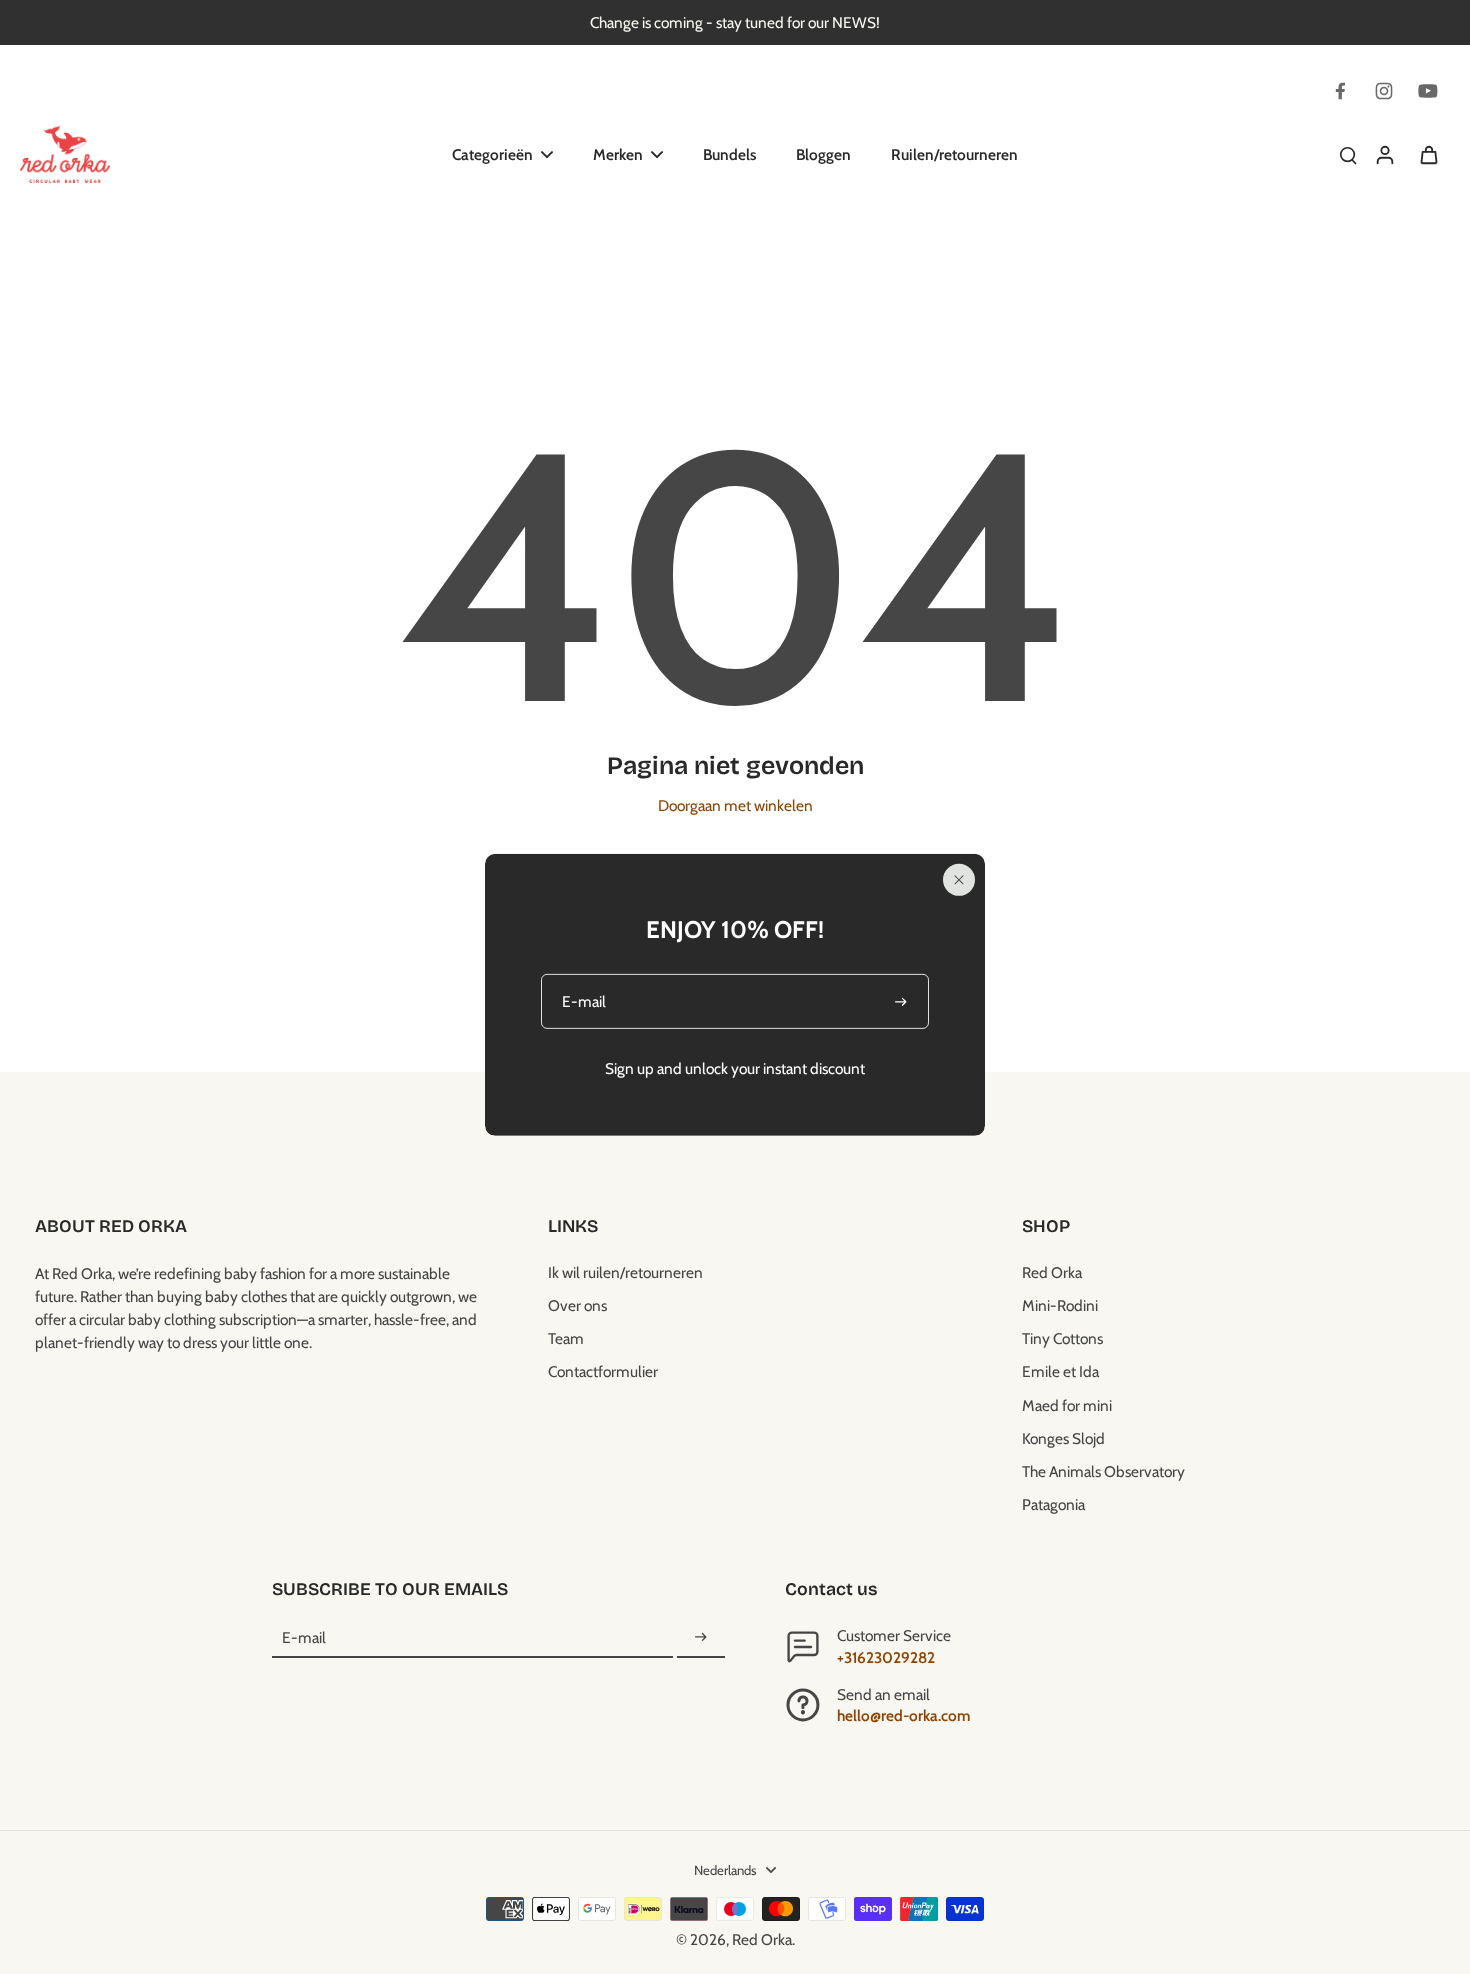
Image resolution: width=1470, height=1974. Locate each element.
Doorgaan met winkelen (735, 805)
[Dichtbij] (959, 880)
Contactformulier (603, 1371)
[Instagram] (1384, 91)
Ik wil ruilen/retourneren (625, 1272)
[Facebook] (1340, 91)
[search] (1348, 154)
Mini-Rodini (1060, 1305)
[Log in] (1384, 154)
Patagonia (1053, 1504)
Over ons (577, 1305)
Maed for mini (1067, 1405)
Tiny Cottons (1062, 1338)
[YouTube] (1428, 91)
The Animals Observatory (1103, 1471)
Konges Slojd (1063, 1438)
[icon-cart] (1428, 154)
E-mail (304, 1637)
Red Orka (1052, 1272)
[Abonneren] (701, 1637)
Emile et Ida (1060, 1371)
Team (566, 1338)
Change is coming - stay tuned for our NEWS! (735, 22)
